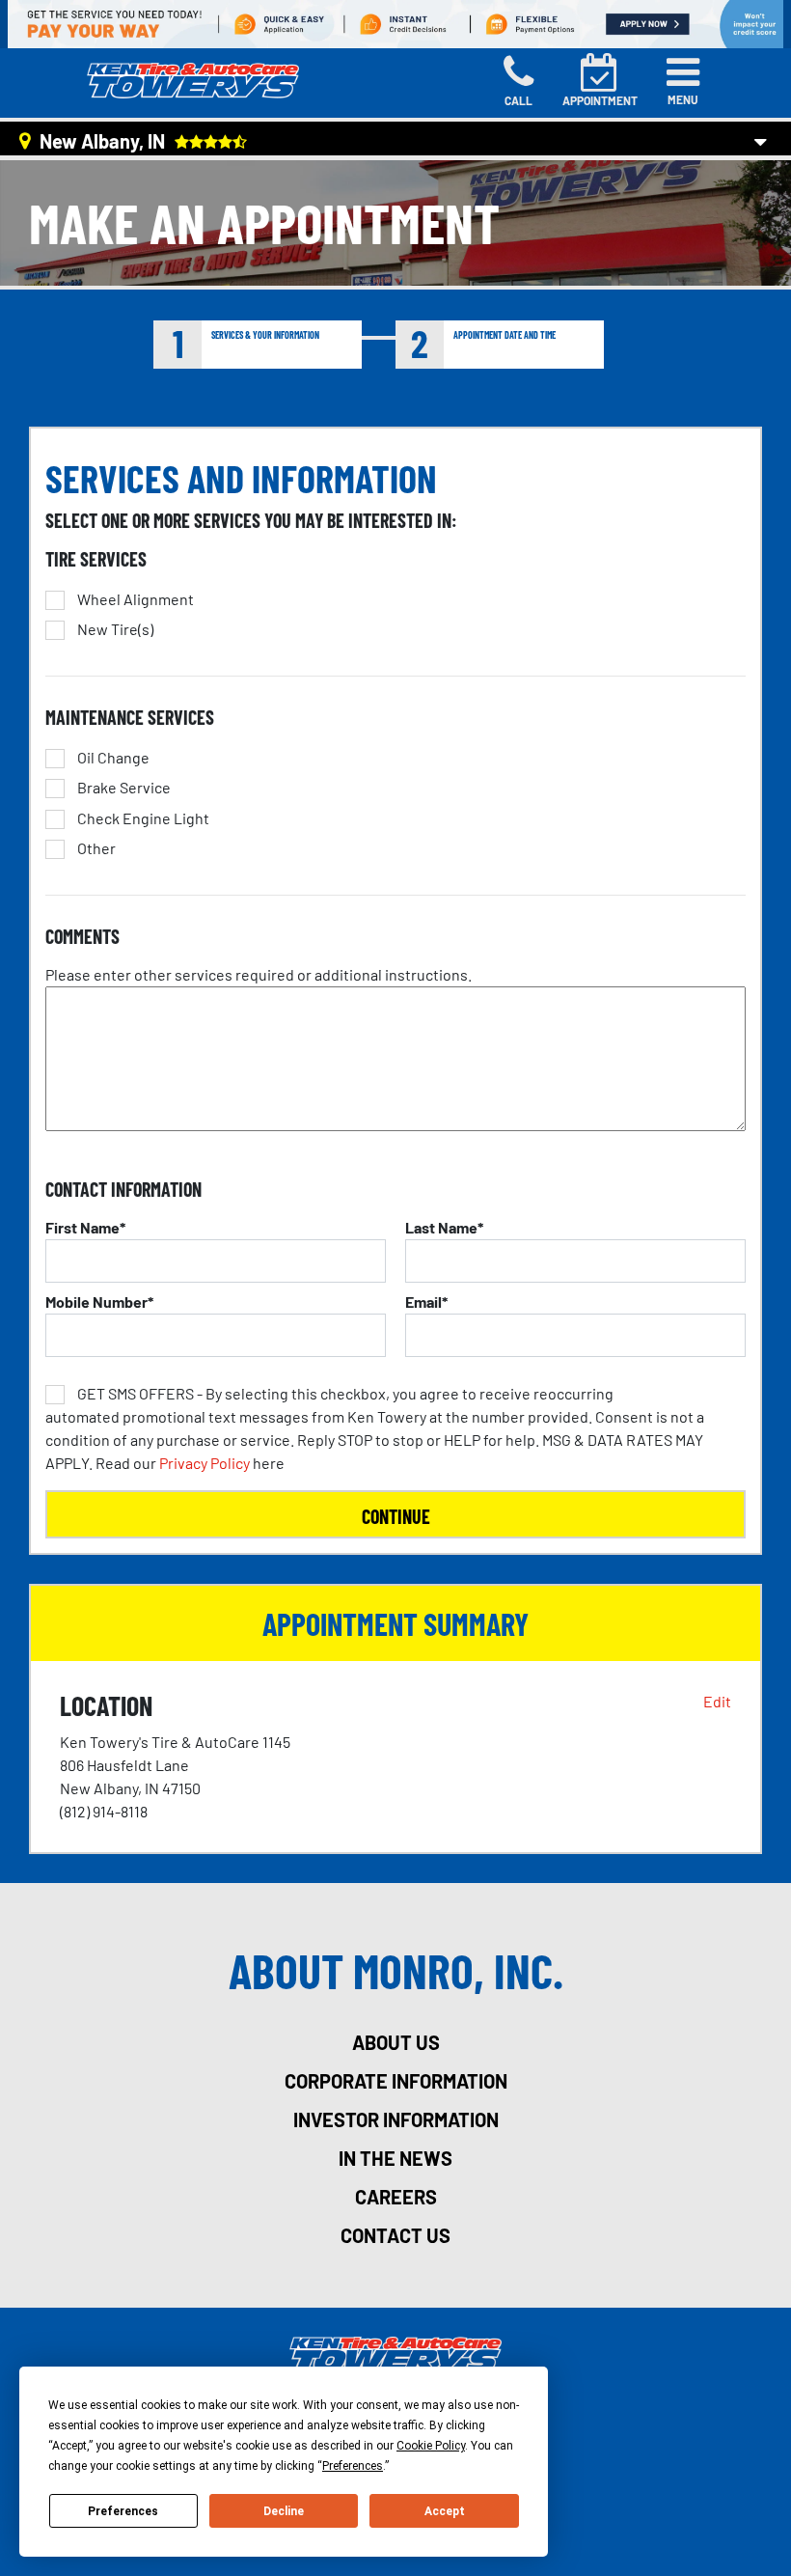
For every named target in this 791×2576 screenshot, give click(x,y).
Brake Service (124, 788)
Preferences (123, 2511)
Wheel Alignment (136, 599)
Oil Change (113, 758)
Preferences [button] (353, 2466)
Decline (284, 2511)
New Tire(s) (115, 629)
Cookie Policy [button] (431, 2446)
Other (96, 848)
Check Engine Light (143, 818)
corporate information (396, 2081)
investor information (396, 2119)
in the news (395, 2158)
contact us (395, 2235)
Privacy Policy (205, 1463)
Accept (445, 2511)
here (375, 1428)
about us (396, 2042)
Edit (717, 1701)
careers (396, 2197)
